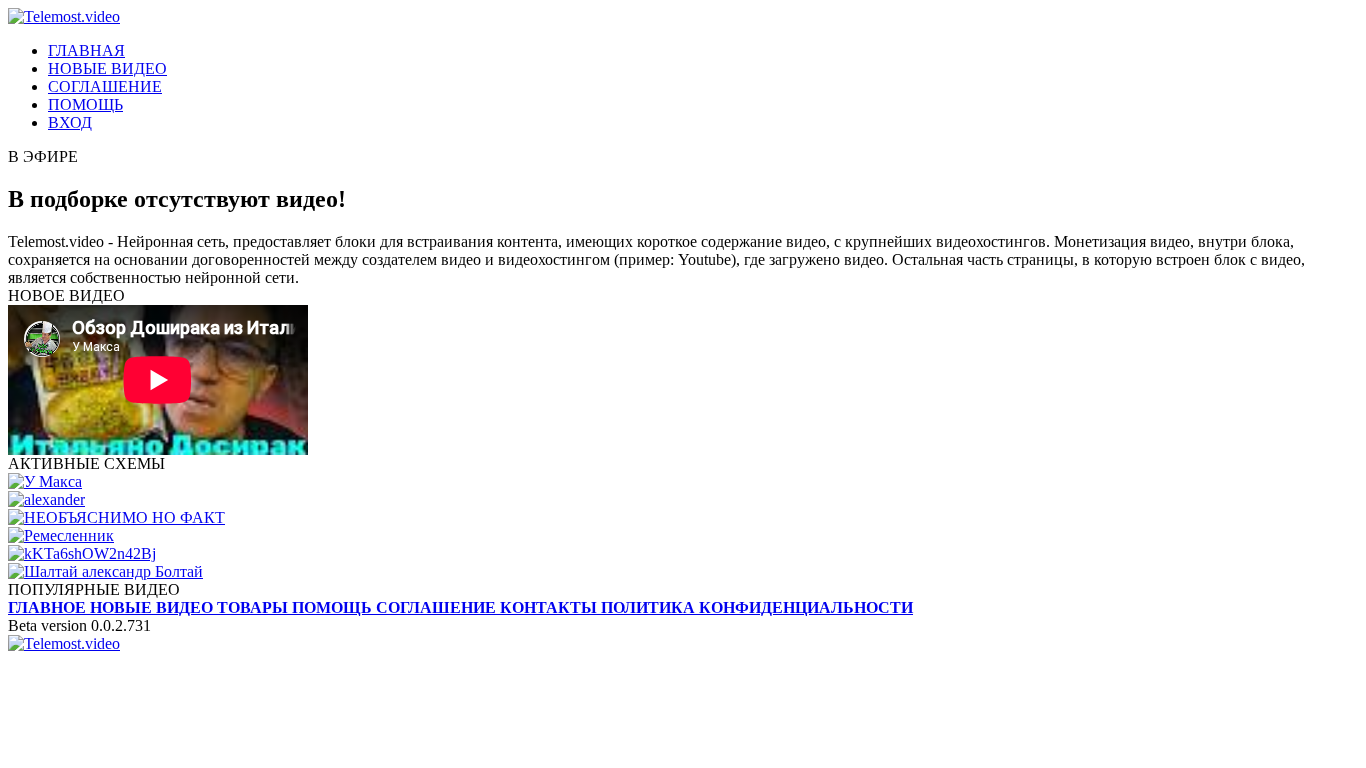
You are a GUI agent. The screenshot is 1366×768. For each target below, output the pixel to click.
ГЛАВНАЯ (86, 50)
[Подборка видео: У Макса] (683, 482)
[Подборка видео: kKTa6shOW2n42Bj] (683, 554)
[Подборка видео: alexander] (683, 500)
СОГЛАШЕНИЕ (105, 86)
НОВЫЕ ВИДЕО (107, 68)
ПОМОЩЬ (85, 104)
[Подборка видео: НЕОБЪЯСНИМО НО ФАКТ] (683, 518)
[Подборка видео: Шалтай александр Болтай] (683, 572)
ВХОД (70, 122)
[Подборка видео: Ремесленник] (683, 536)
